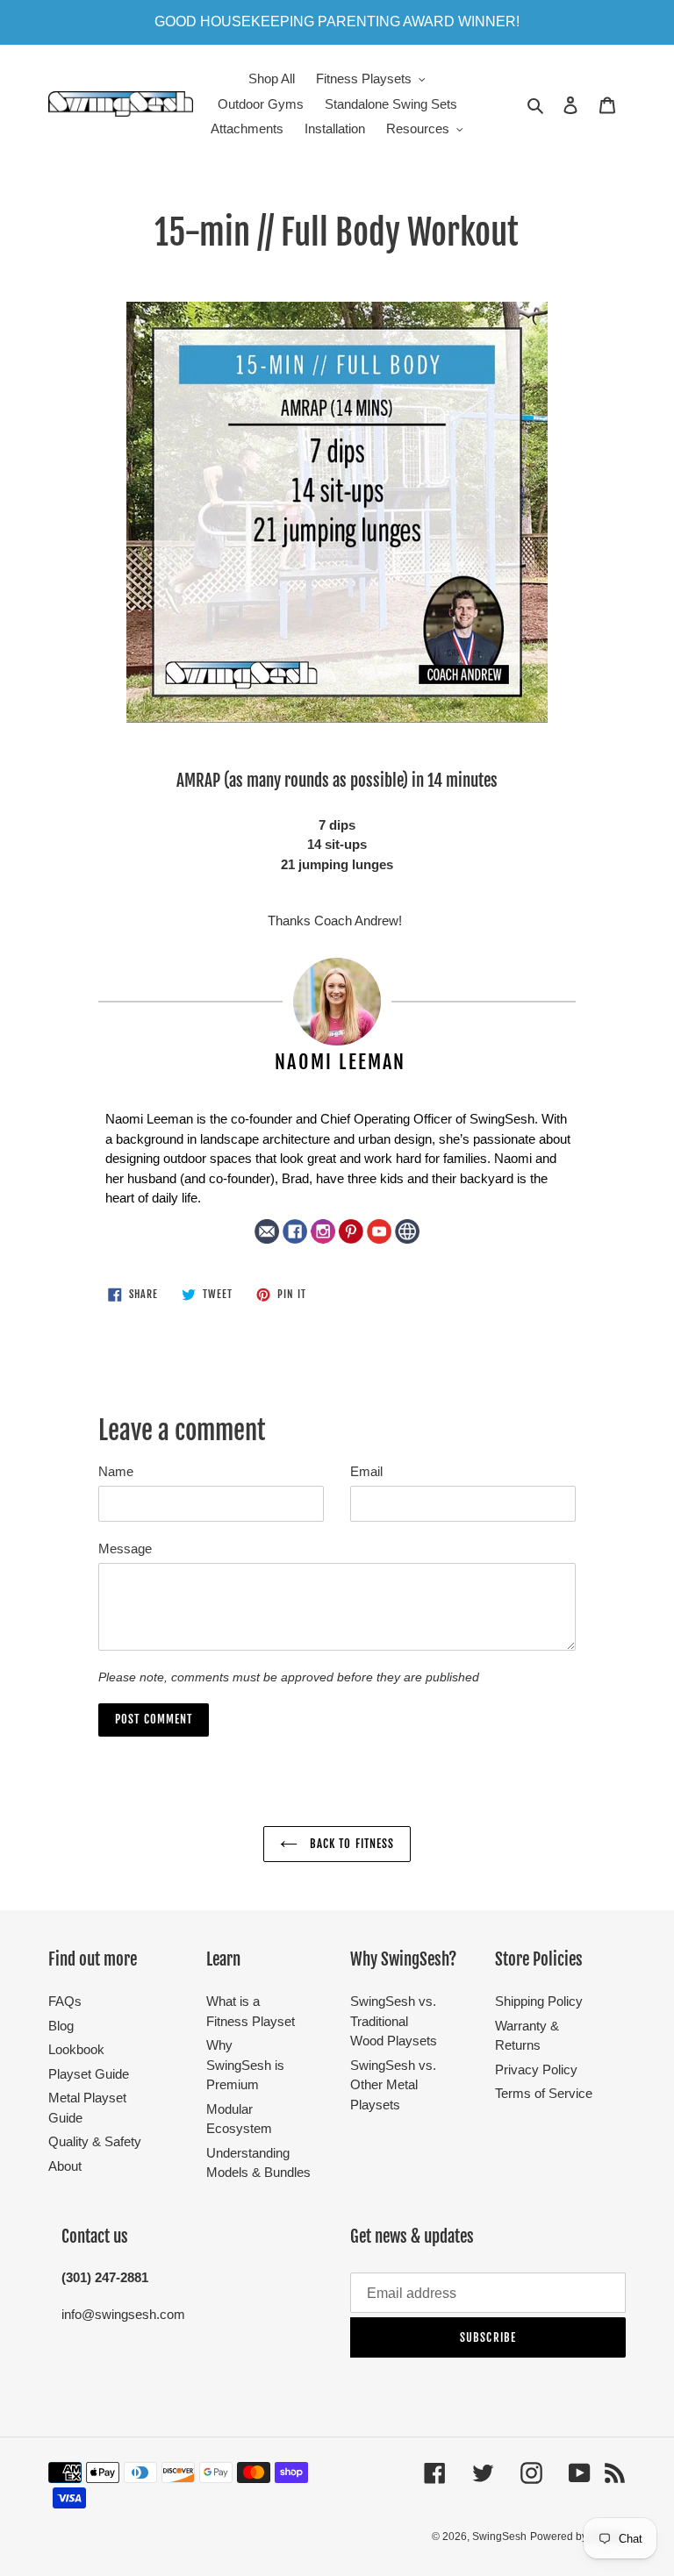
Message (125, 1548)
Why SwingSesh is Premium (245, 2065)
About (65, 2166)
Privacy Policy (536, 2069)
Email (366, 1471)
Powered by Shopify (578, 2537)
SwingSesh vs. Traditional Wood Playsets (394, 2021)
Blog (61, 2026)
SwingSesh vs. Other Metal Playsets (393, 2085)
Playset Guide (89, 2074)
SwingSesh (499, 2537)
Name (116, 1471)
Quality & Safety (95, 2141)
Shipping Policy (539, 2001)
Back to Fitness (350, 1844)
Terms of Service (544, 2093)
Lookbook (76, 2049)
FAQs (65, 2001)
